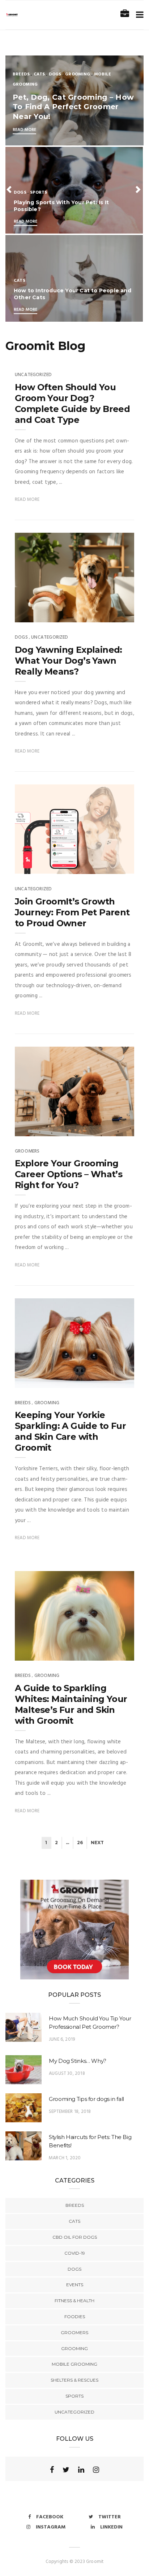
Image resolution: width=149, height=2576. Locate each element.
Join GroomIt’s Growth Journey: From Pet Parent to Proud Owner (72, 912)
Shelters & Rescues (74, 2380)
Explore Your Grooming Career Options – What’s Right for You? (69, 1174)
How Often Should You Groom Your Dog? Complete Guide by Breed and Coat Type (72, 403)
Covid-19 (75, 2253)
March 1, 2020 (65, 2158)
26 (80, 1843)
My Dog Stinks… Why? (78, 2061)
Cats (39, 74)
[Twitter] (66, 2470)
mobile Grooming (74, 2364)
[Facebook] (52, 2470)
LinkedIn (111, 2527)
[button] (10, 189)
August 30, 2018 (67, 2074)
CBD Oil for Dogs (75, 2237)
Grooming (78, 74)
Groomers (27, 1151)
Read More (24, 130)
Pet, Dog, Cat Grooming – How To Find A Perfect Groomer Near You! (73, 107)
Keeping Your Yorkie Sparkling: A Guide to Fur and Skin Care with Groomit (70, 1431)
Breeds (21, 74)
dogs (55, 74)
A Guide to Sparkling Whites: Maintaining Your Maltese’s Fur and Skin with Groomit (71, 1704)
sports (39, 193)
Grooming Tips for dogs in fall (86, 2099)
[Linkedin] (81, 2470)
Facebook (50, 2517)
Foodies (75, 2317)
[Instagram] (96, 2470)
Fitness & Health (74, 2301)
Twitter (110, 2517)
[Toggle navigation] (138, 15)
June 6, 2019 (62, 2039)
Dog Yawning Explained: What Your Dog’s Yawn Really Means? (69, 661)
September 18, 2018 (70, 2112)
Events (75, 2285)
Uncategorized (33, 375)
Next (97, 1843)
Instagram (51, 2527)
